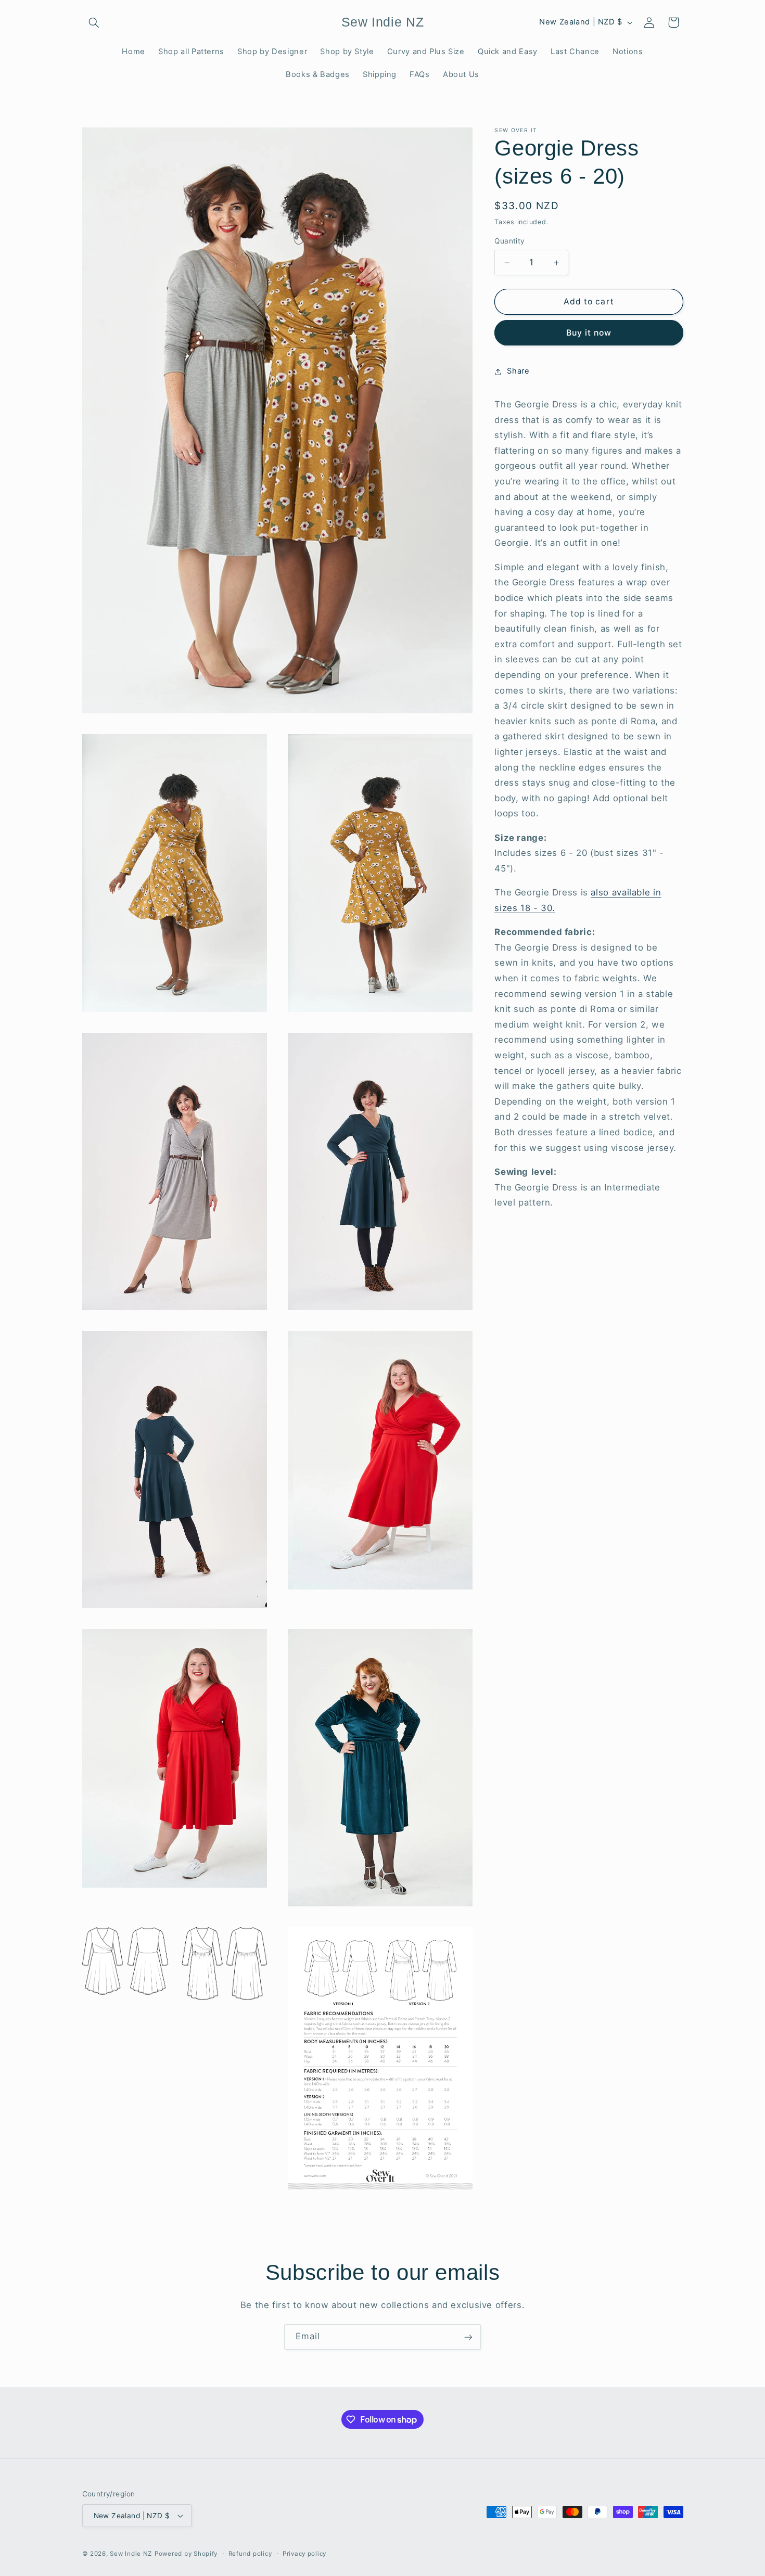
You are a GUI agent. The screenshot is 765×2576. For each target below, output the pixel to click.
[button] (94, 22)
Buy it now (589, 333)
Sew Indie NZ (131, 2554)
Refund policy (250, 2554)
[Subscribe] (468, 2337)
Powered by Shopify (186, 2554)
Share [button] (518, 371)
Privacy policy (304, 2554)
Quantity (509, 241)
